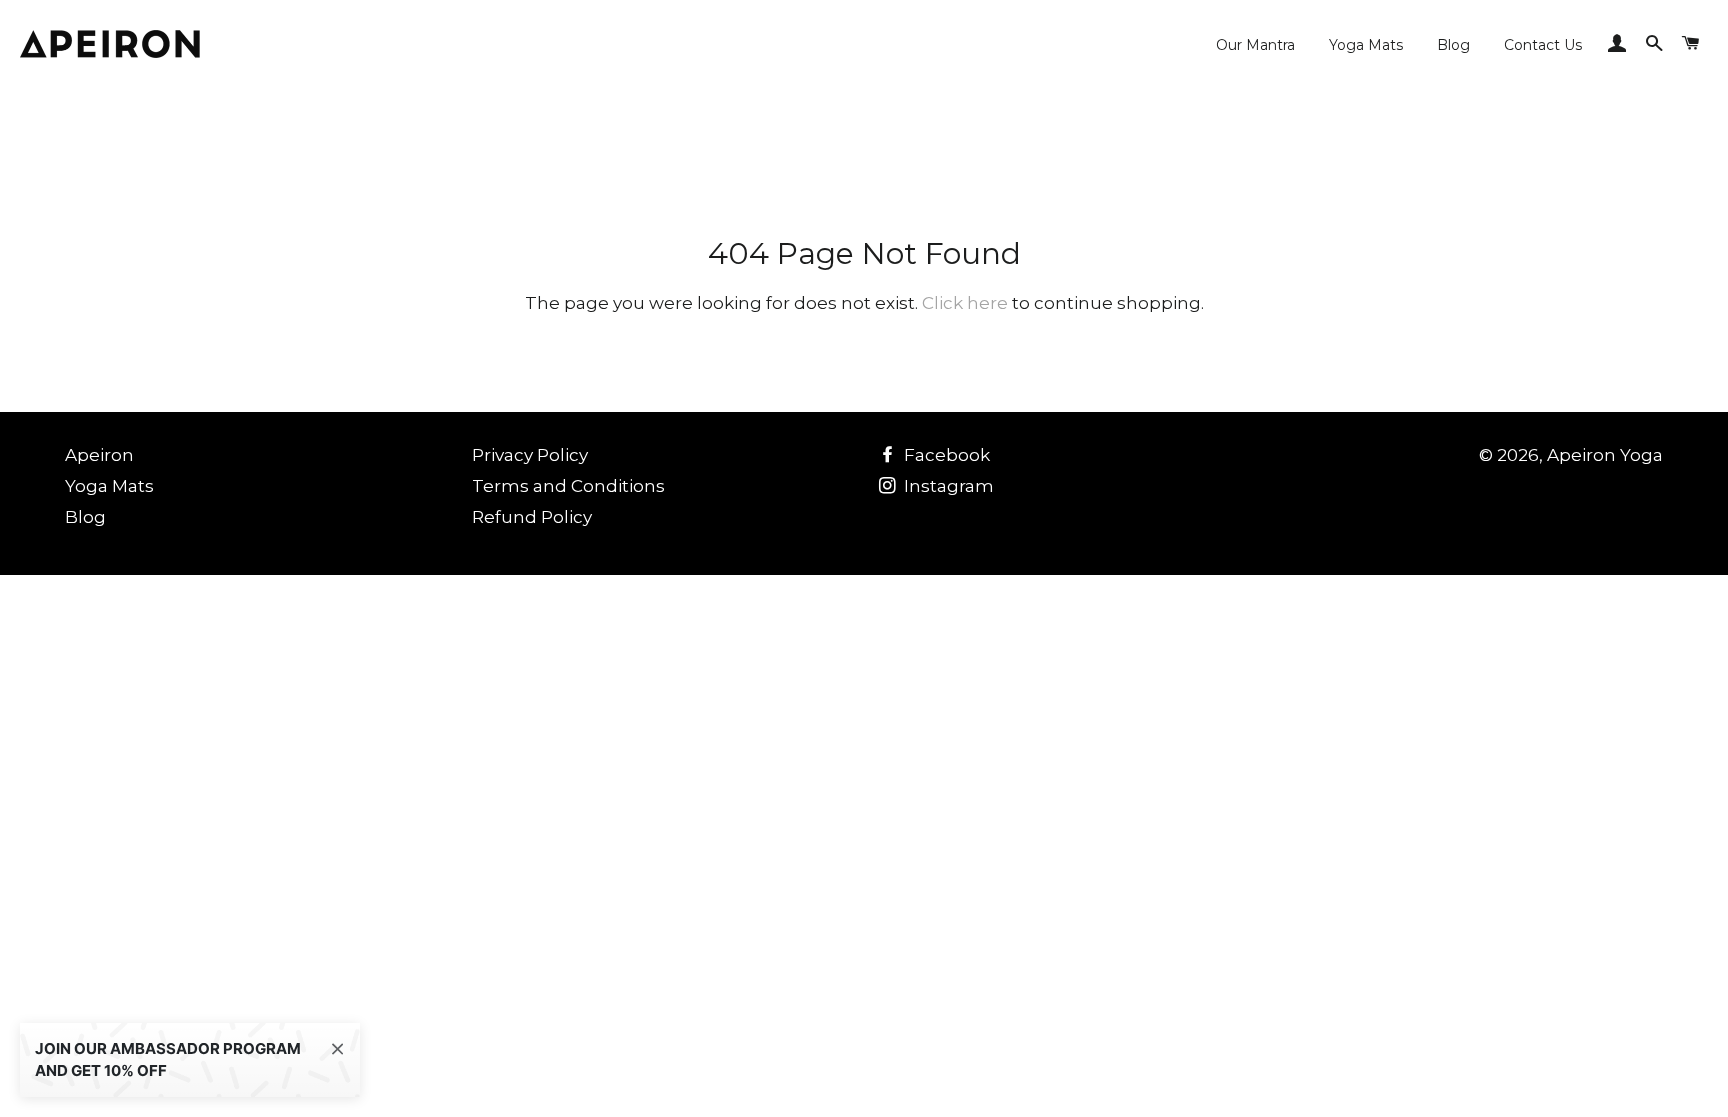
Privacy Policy (530, 455)
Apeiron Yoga (1605, 455)
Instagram (947, 486)
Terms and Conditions (568, 486)
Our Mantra (1255, 45)
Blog (1453, 45)
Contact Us (1543, 45)
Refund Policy (532, 517)
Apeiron (99, 455)
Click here (965, 303)
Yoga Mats (1366, 45)
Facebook (945, 455)
